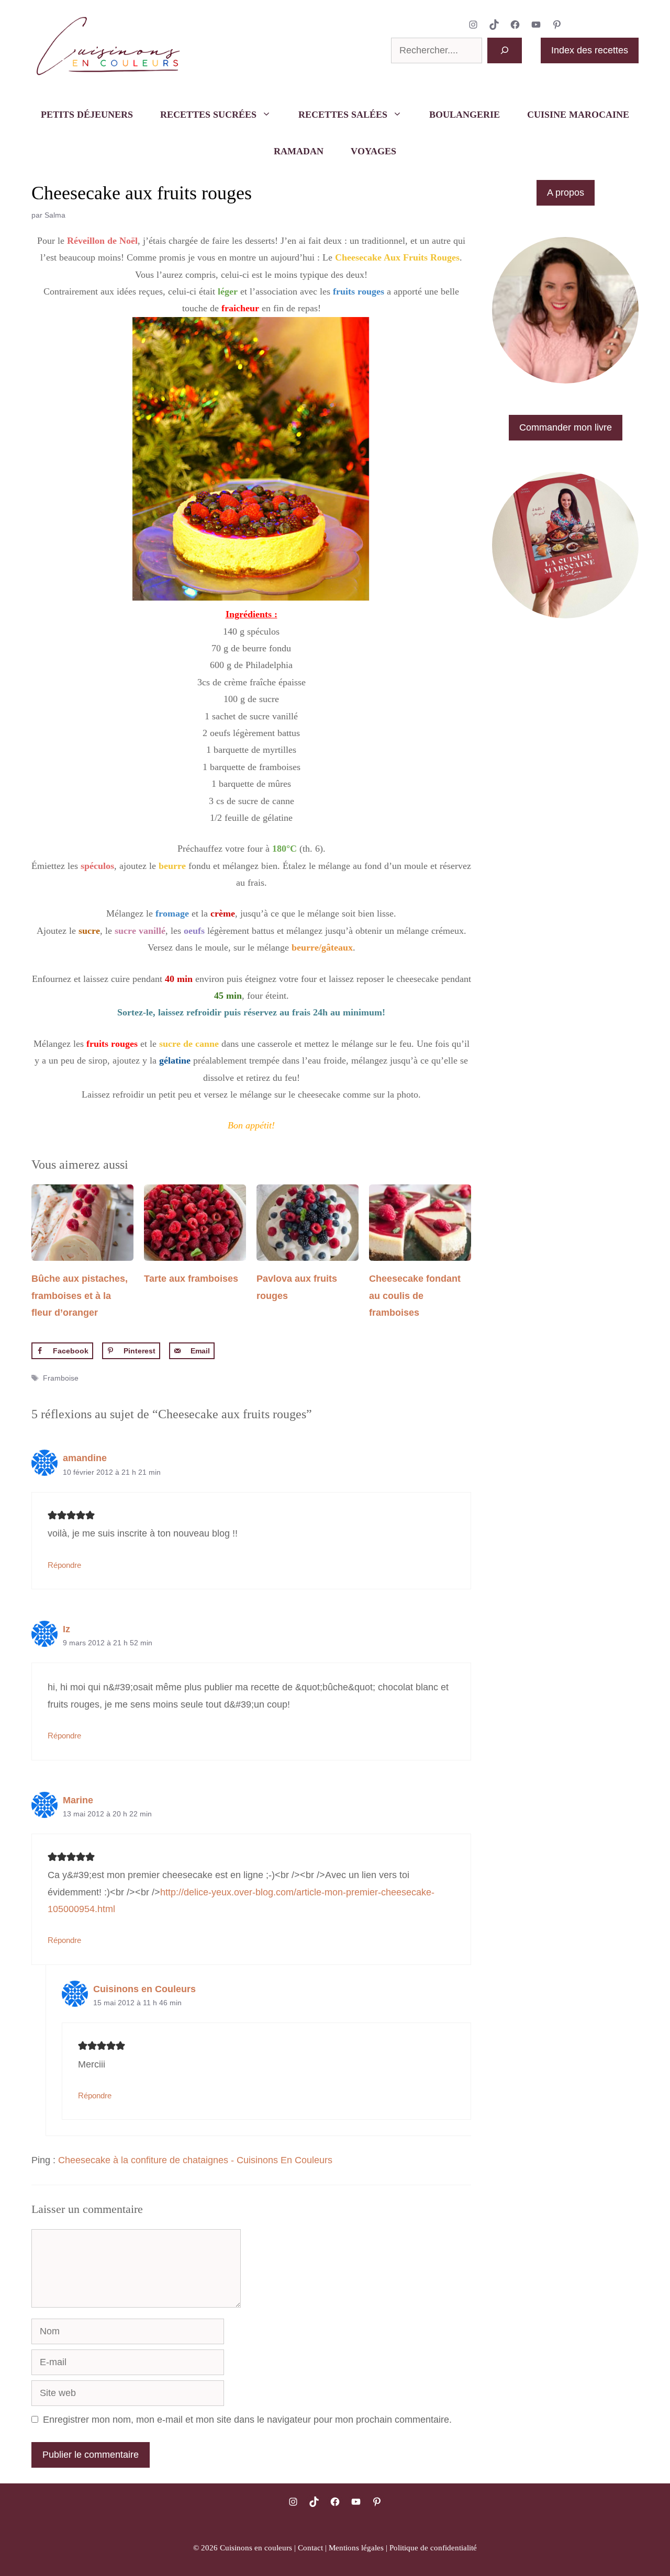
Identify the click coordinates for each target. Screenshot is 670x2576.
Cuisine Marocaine (578, 115)
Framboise (61, 1378)
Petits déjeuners (87, 115)
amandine (85, 1458)
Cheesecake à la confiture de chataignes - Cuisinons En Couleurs (195, 2160)
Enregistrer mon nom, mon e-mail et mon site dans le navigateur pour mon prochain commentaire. (247, 2420)
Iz (66, 1629)
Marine (78, 1800)
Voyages (373, 151)
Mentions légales (356, 2548)
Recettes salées (343, 115)
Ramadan (299, 151)
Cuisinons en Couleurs (144, 1989)
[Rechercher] (505, 50)
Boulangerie (465, 115)
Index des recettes (590, 50)
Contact (310, 2548)
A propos (566, 193)
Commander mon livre (566, 427)
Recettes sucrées (208, 115)
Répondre (64, 1565)
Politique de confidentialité (433, 2548)
